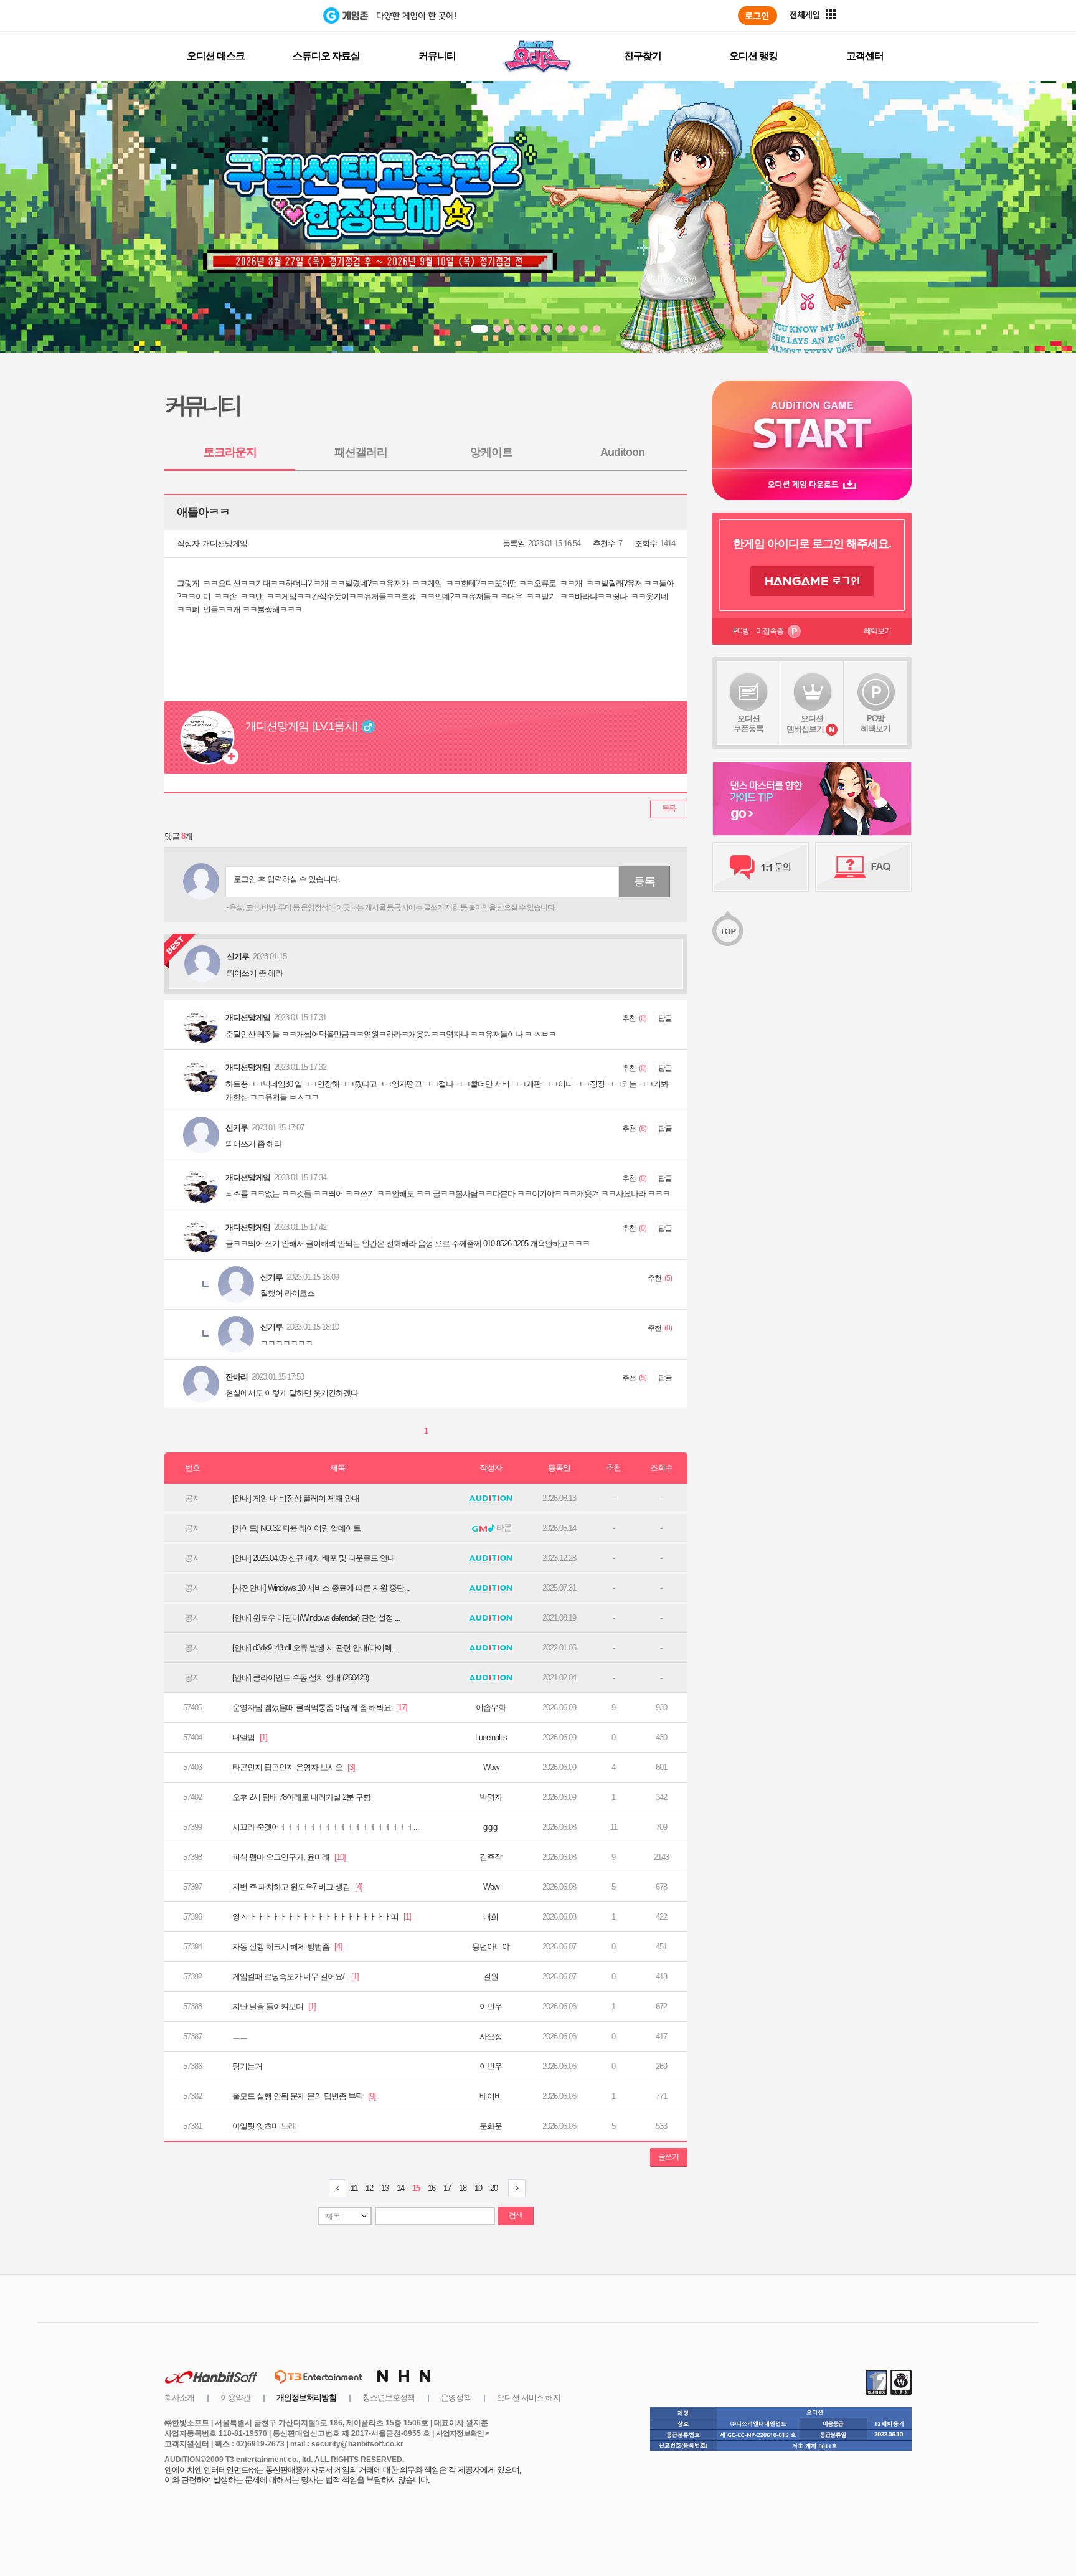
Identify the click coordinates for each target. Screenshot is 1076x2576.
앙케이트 (491, 452)
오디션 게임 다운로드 (812, 484)
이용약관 (235, 2398)
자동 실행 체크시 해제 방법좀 (287, 1947)
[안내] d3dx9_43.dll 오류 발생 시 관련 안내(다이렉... (315, 1648)
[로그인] (757, 16)
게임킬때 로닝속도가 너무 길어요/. (295, 1977)
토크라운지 (230, 452)
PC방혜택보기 (875, 723)
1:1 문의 (761, 867)
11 (354, 2188)
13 (385, 2188)
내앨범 (250, 1737)
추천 (629, 1018)
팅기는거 (247, 2066)
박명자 (491, 1797)
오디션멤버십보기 (805, 724)
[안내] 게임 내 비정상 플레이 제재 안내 (296, 1498)
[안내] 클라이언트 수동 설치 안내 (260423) (300, 1678)
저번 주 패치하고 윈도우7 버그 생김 (297, 1887)
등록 (644, 881)
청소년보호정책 (389, 2398)
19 (478, 2188)
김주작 (491, 1857)
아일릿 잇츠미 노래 (264, 2126)
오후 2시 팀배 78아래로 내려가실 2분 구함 (301, 1797)
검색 (516, 2215)
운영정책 (456, 2398)
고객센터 (865, 56)
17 (447, 2188)
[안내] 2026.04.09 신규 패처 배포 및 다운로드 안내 (314, 1558)
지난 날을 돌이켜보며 (274, 2006)
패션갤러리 (361, 452)
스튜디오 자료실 (326, 56)
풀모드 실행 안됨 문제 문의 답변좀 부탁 (304, 2096)
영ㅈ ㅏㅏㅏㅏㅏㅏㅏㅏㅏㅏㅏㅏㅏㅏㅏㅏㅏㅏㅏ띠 (322, 1917)
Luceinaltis (491, 1737)
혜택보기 (877, 631)
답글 (665, 1018)
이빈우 (491, 2006)
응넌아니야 (491, 1947)
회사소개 (179, 2398)
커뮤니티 (437, 56)
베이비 (491, 2096)
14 (400, 2188)
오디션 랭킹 (753, 56)
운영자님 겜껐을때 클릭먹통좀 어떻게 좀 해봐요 (320, 1707)
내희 (491, 1917)
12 (369, 2188)
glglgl (491, 1827)
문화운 (491, 2126)
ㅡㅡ (240, 2036)
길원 (491, 1977)
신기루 (237, 1128)
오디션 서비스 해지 (529, 2398)
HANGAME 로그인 (812, 581)
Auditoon (622, 452)
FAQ (863, 867)
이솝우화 (491, 1707)
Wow (491, 1767)
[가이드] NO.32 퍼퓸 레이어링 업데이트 (296, 1528)
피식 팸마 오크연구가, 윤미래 (289, 1857)
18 (463, 2188)
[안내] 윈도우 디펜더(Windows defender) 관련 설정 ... (316, 1618)
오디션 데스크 (216, 56)
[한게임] (272, 16)
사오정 (491, 2036)
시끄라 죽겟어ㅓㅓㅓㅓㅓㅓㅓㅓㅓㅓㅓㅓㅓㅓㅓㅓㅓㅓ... (326, 1827)
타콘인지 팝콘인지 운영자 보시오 (294, 1767)
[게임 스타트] (812, 424)
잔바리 (237, 1377)
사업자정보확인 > (462, 2433)
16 (432, 2188)
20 (494, 2188)
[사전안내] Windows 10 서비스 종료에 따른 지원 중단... (321, 1588)
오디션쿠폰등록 (748, 723)
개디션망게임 (225, 543)
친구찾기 (643, 56)
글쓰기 (668, 2157)
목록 (669, 808)
